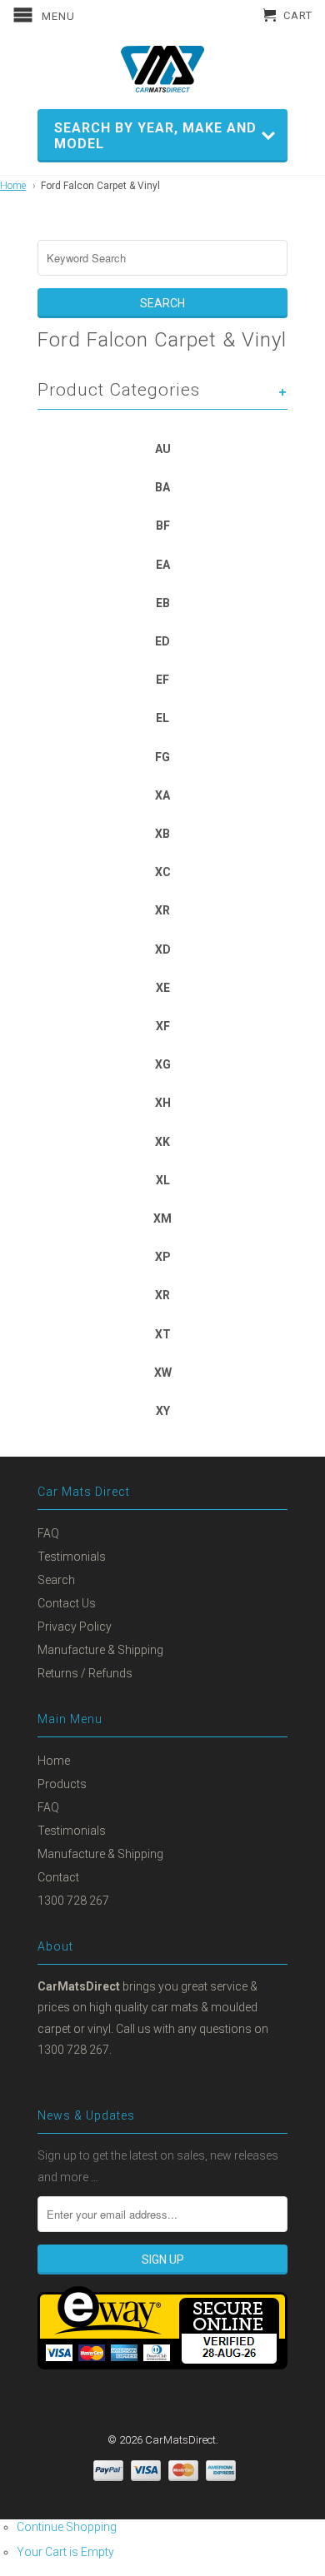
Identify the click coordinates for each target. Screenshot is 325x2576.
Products (62, 1784)
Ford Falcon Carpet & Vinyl (100, 186)
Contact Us (67, 1603)
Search (56, 1580)
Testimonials (72, 1557)
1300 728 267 (73, 1901)
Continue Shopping (67, 2527)
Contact (58, 1877)
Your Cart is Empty (65, 2552)
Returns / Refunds (85, 1673)
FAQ (48, 1533)
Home (13, 186)
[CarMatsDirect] (162, 69)
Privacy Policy (75, 1627)
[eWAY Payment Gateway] (162, 2365)
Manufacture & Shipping (100, 1650)
